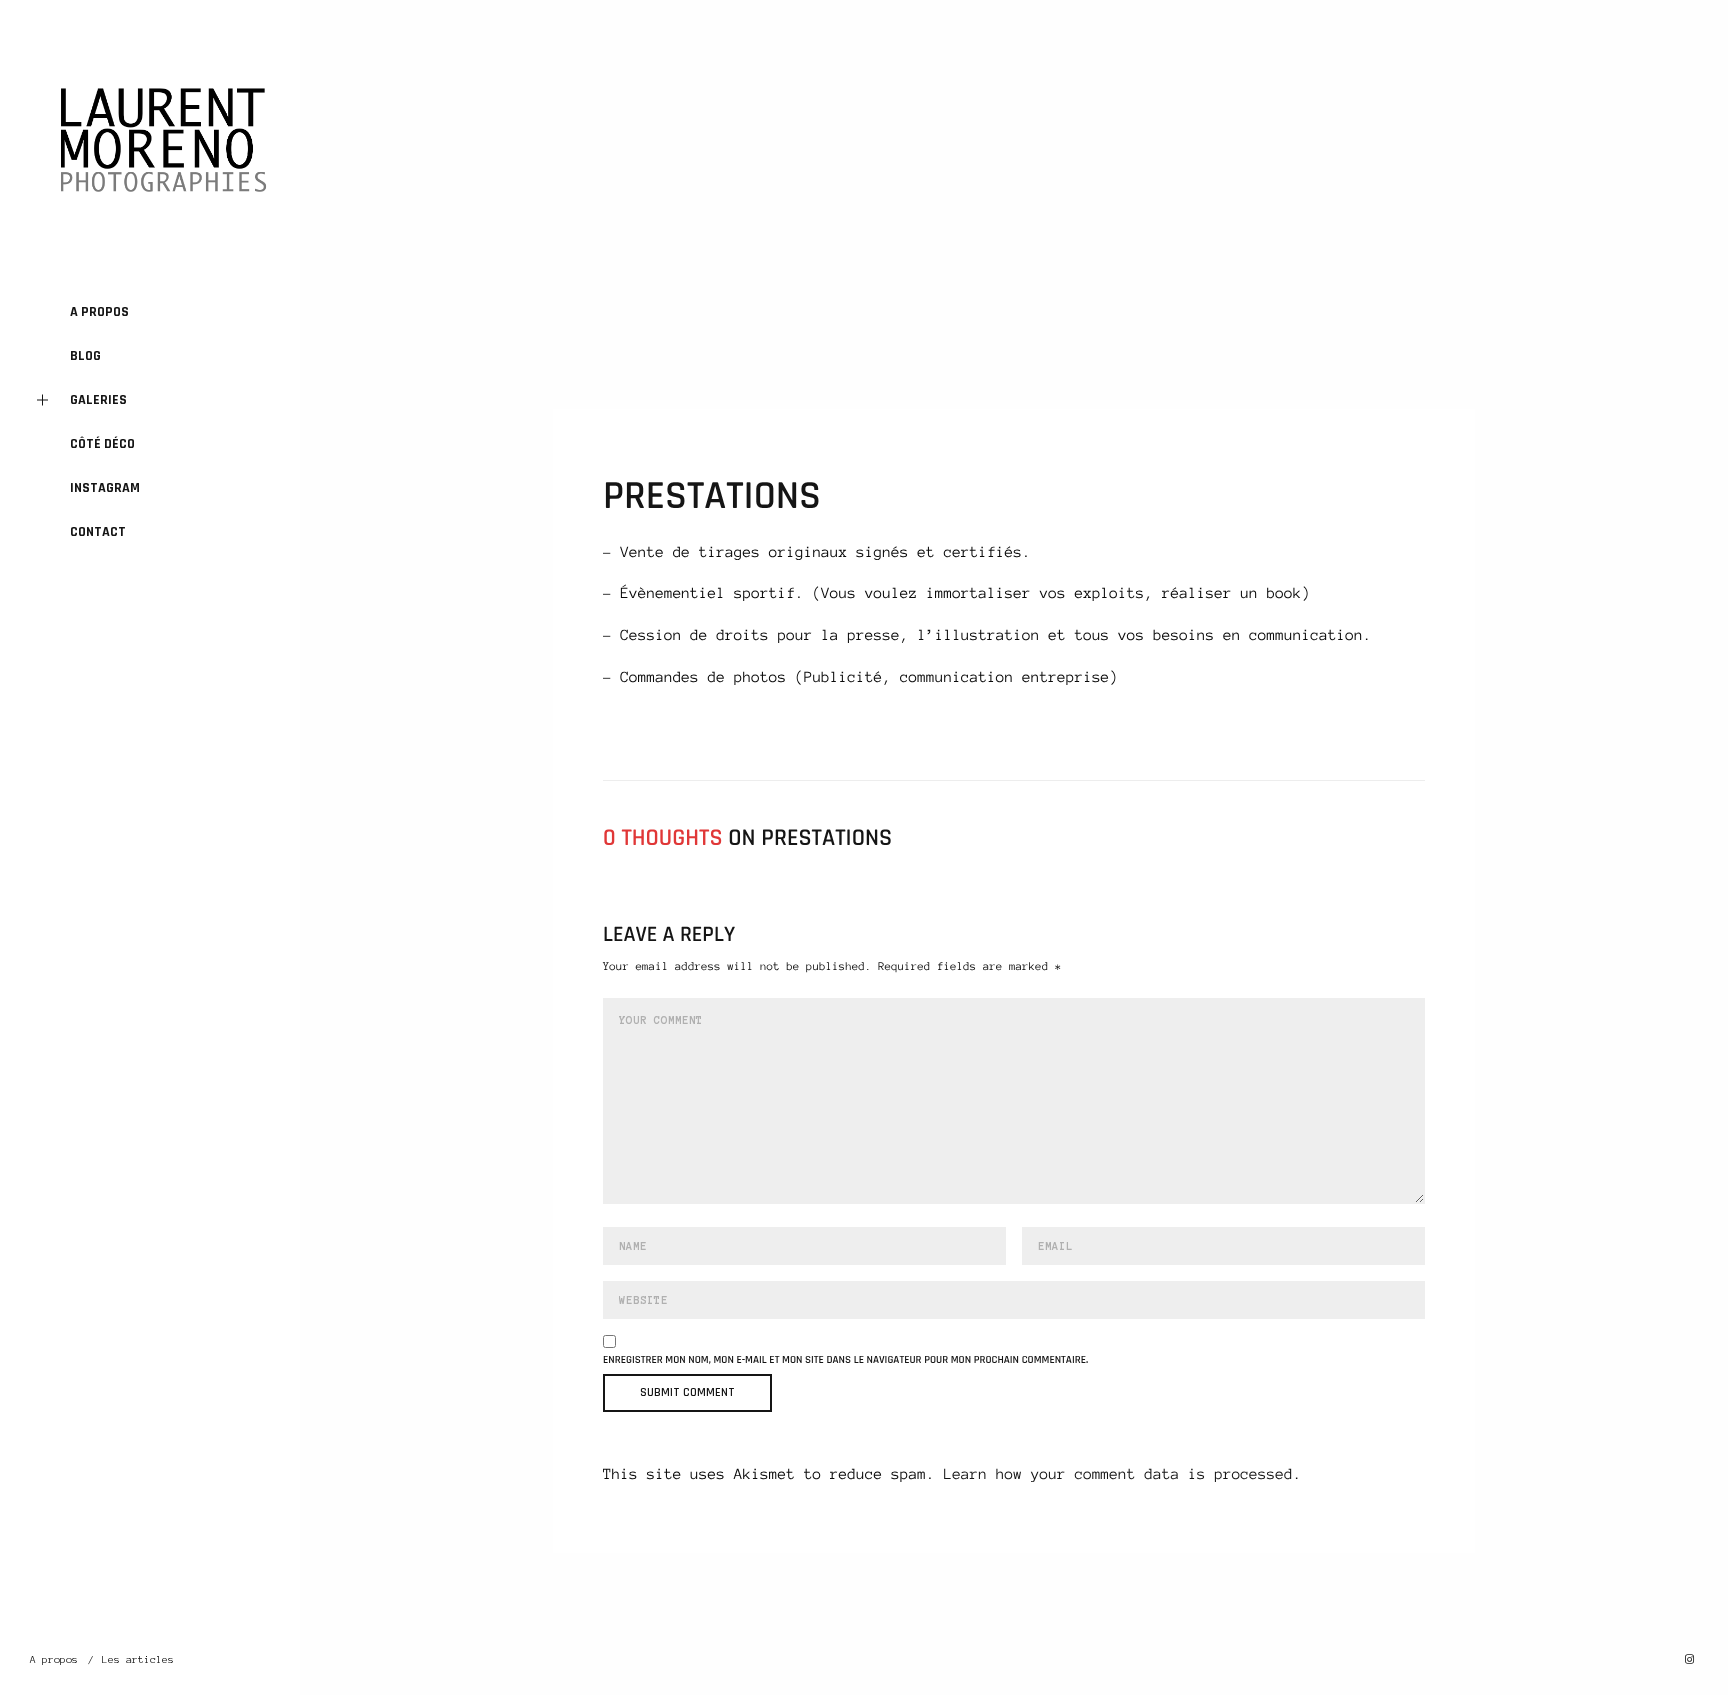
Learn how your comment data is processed (1118, 1474)
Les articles (138, 1659)
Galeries (98, 400)
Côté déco (102, 444)
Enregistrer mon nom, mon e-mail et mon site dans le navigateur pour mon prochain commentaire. (845, 1360)
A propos (99, 312)
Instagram (105, 488)
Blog (85, 356)
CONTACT (98, 532)
